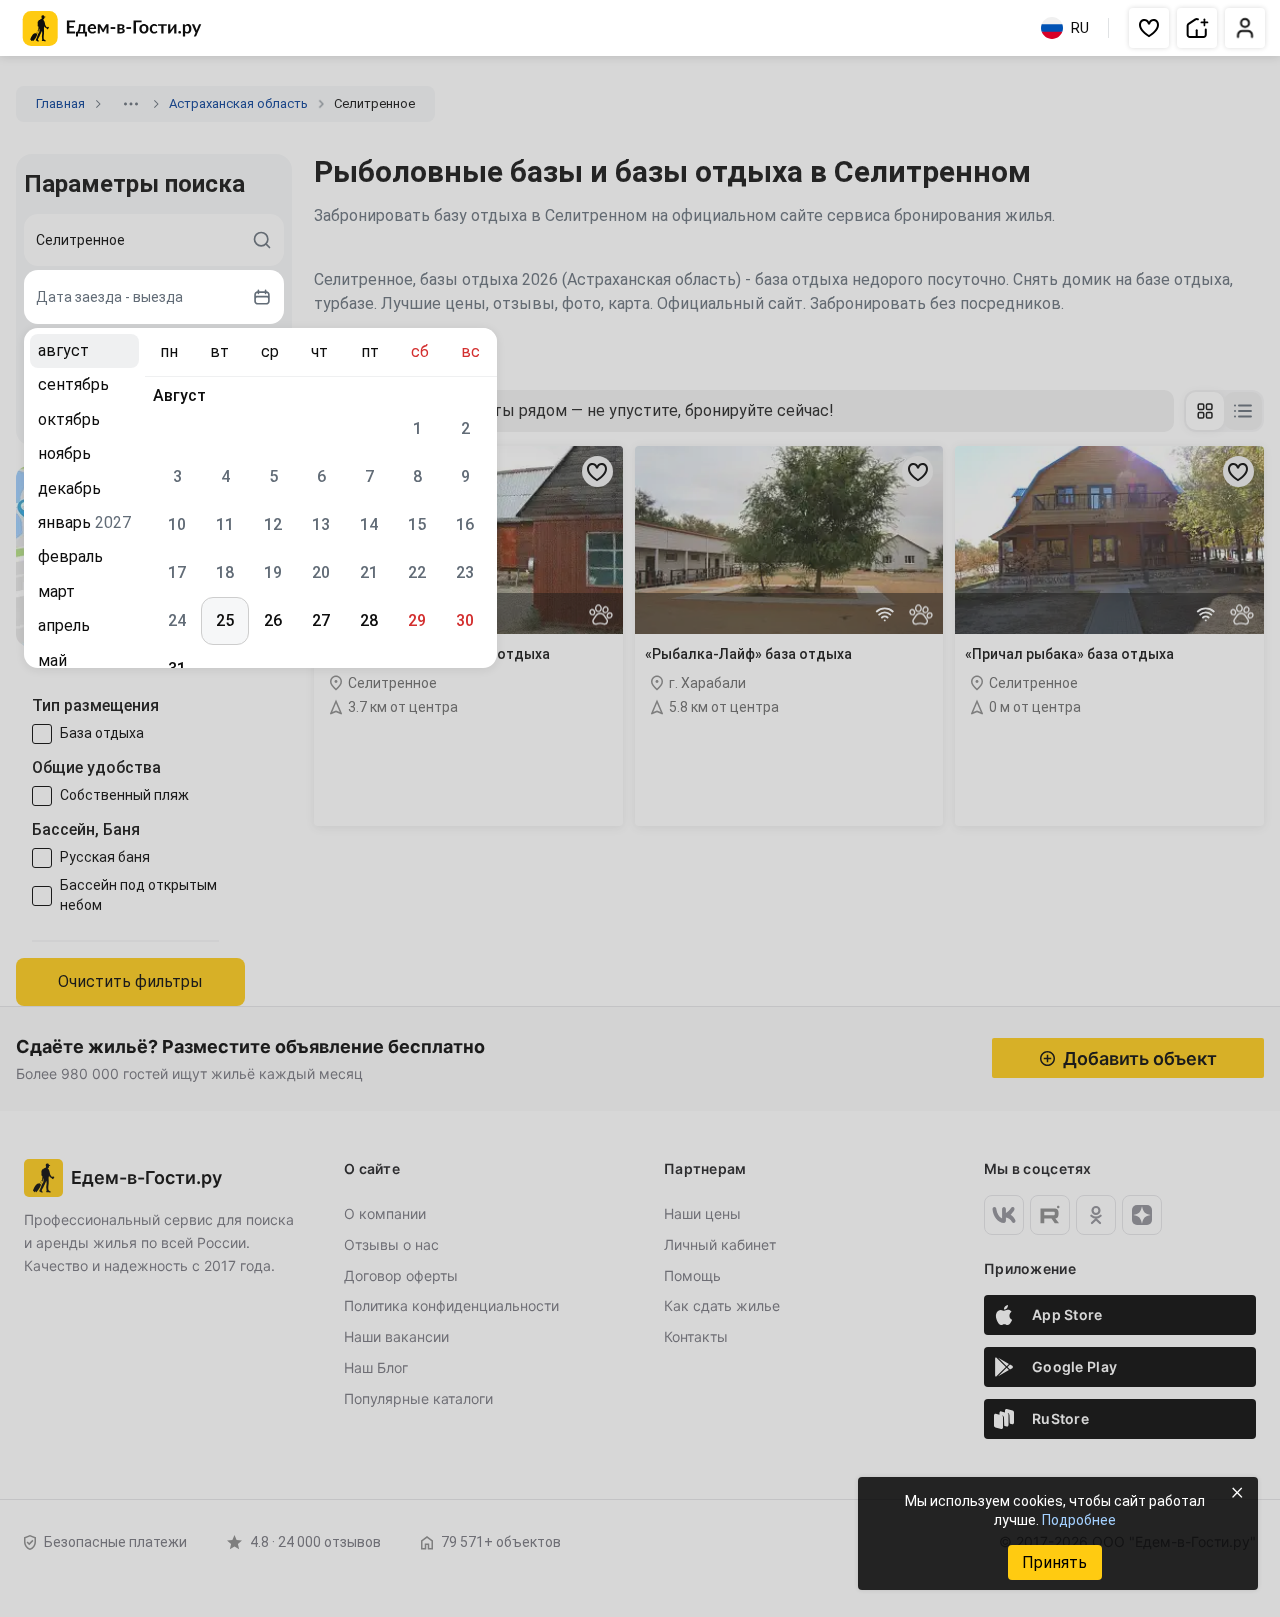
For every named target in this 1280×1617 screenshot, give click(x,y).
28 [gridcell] (369, 620)
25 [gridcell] (225, 620)
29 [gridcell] (417, 620)
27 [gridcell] (321, 620)
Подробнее (1079, 1520)
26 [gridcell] (273, 620)
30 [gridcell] (465, 620)
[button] (1149, 28)
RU (1080, 28)
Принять (1054, 1562)
